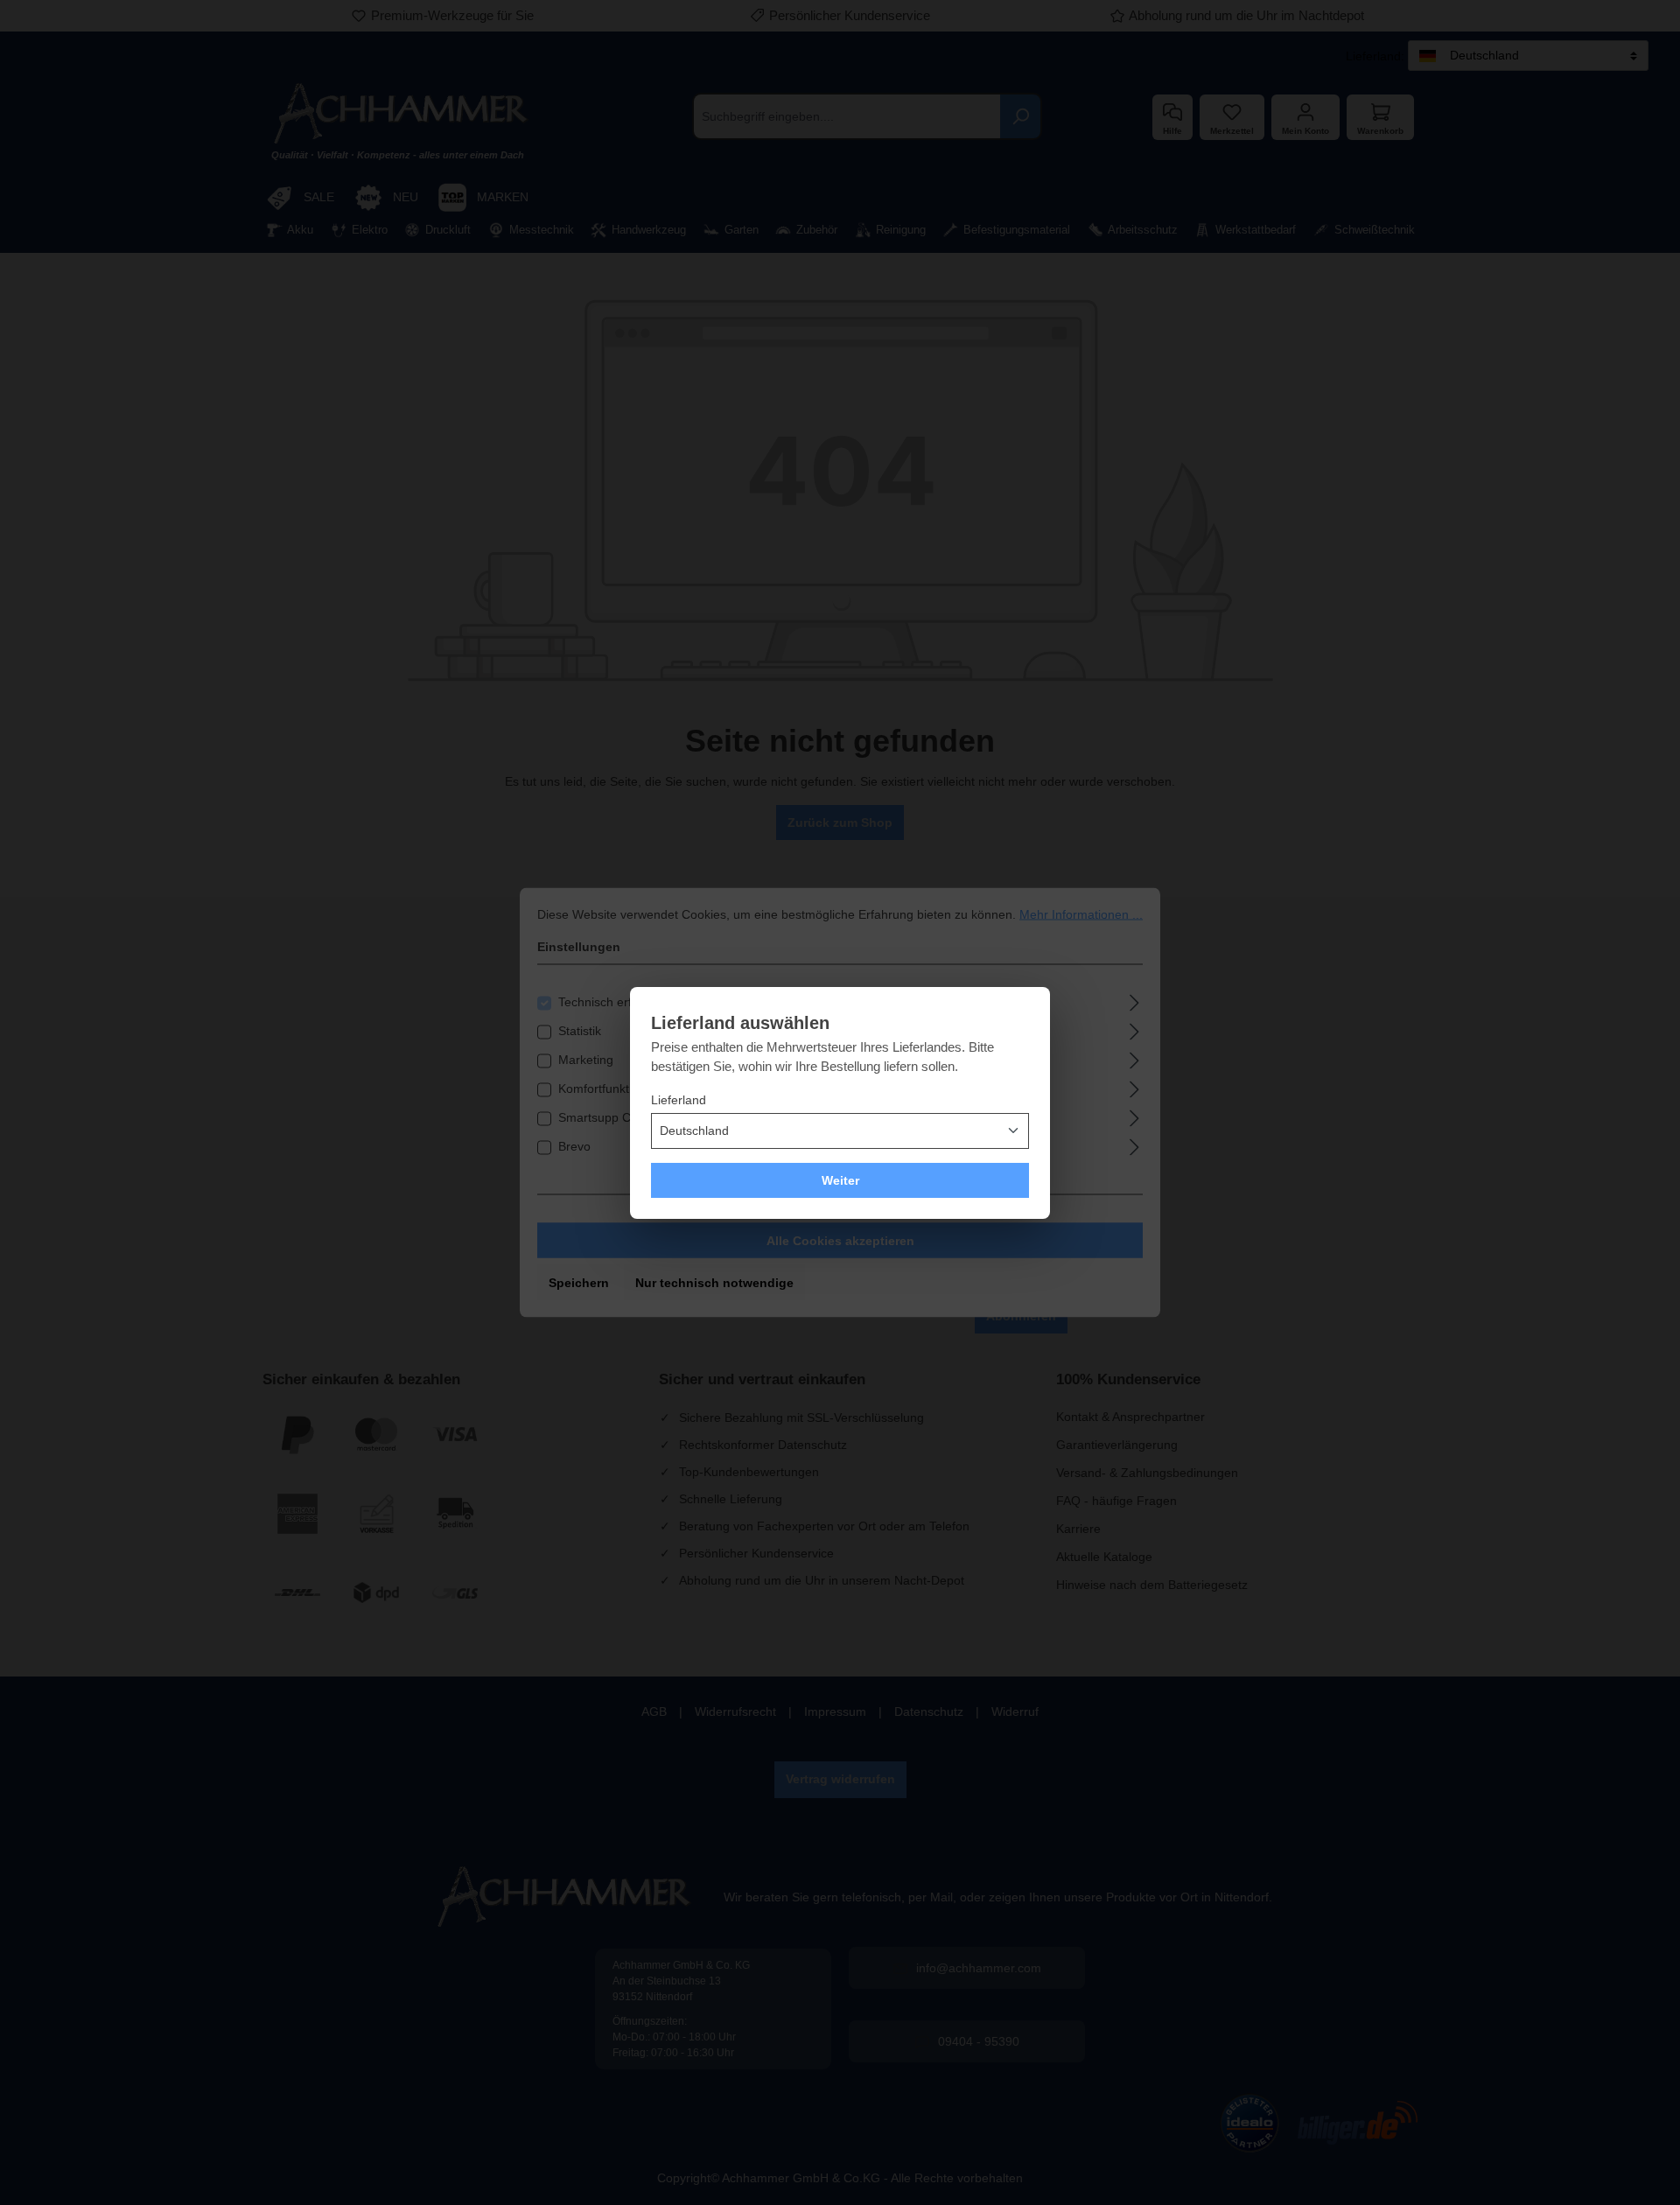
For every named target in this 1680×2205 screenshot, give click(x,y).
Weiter (840, 1180)
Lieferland (679, 1100)
